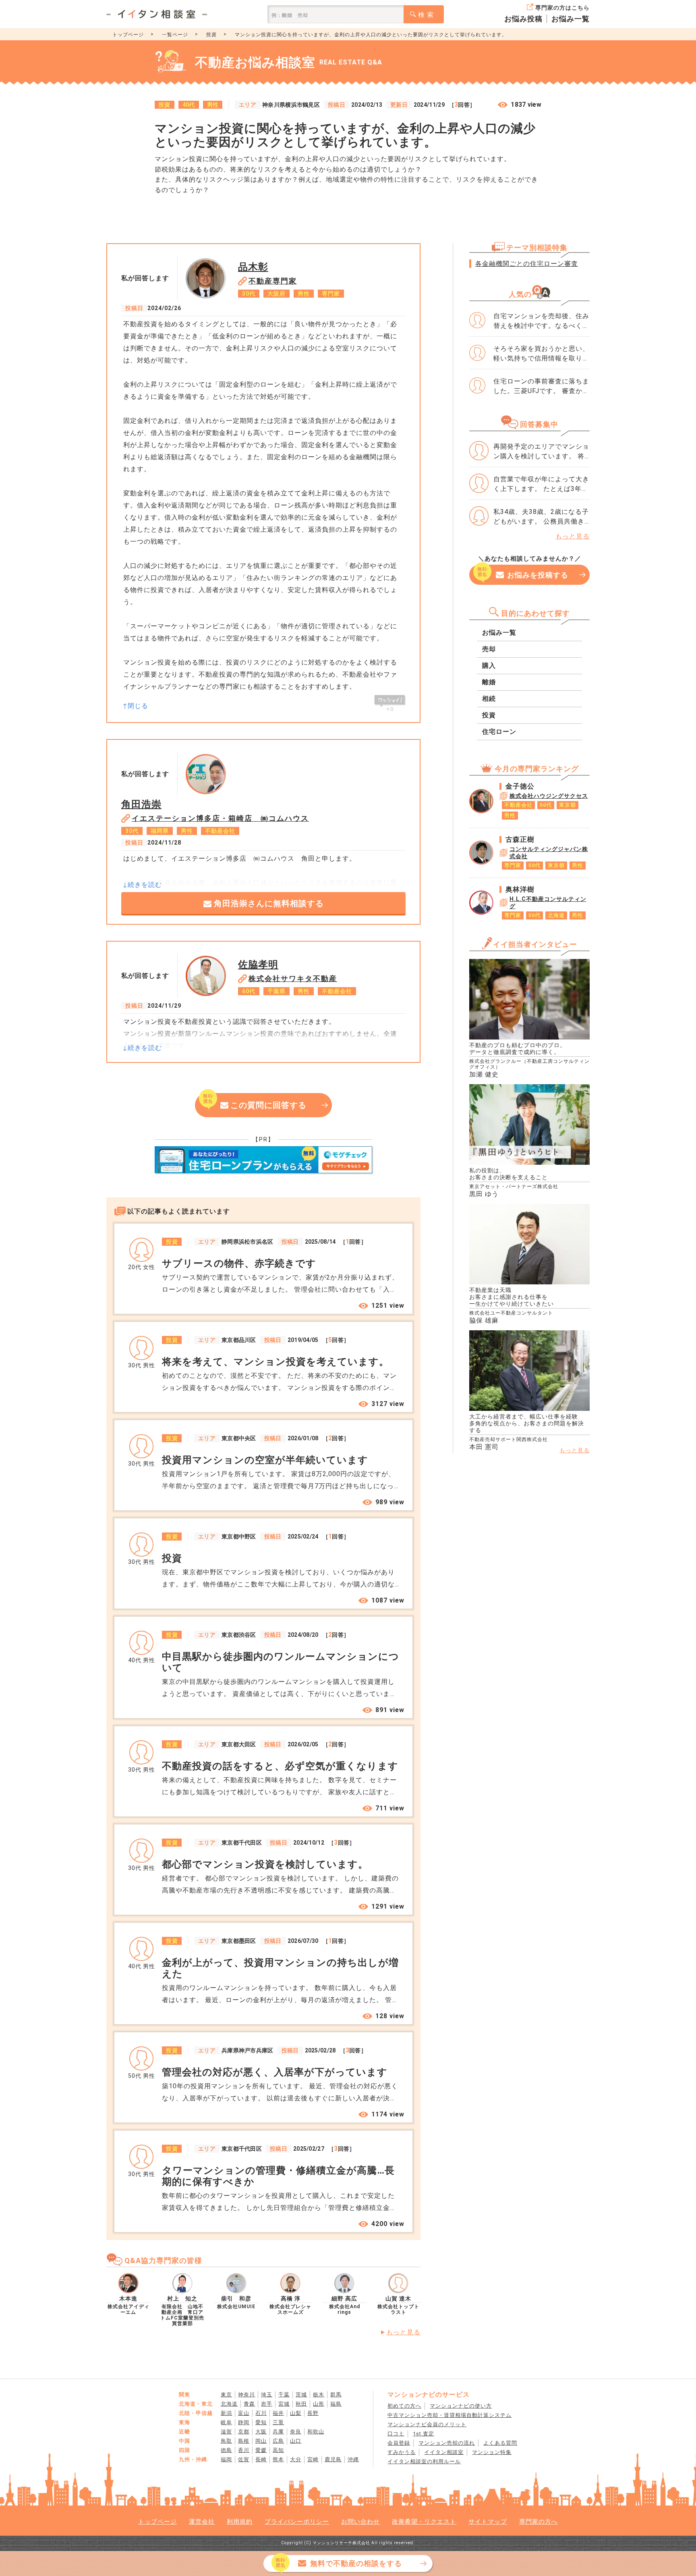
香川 (244, 2450)
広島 (278, 2441)
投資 (211, 35)
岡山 (261, 2441)
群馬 (336, 2395)
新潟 (226, 2413)
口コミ (396, 2434)
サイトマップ (488, 2522)
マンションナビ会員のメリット (427, 2424)
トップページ (128, 35)
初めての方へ (404, 2406)
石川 (261, 2413)
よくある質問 (500, 2443)
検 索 (426, 15)
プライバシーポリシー (297, 2522)
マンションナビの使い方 (461, 2406)
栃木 (319, 2395)
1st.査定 (424, 2434)
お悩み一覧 (571, 19)
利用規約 (240, 2522)
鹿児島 (333, 2459)
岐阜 (226, 2422)
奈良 (296, 2432)
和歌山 (316, 2432)
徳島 (226, 2450)
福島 (336, 2404)
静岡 (244, 2422)
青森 (249, 2404)
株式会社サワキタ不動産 (293, 978)
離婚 (489, 682)
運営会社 (202, 2522)
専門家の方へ (539, 2522)
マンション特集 (492, 2452)
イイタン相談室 (444, 2452)
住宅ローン (499, 732)
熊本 (278, 2459)
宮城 (284, 2404)
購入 (489, 666)
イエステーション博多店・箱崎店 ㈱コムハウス (220, 818)
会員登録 (399, 2443)
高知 (278, 2450)
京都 (244, 2432)
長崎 (261, 2459)
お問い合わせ (360, 2522)
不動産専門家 (273, 281)
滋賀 (226, 2432)
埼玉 (267, 2395)
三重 (278, 2422)
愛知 (261, 2422)
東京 (226, 2395)
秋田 (301, 2404)
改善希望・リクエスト (424, 2522)
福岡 (226, 2459)
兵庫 (278, 2432)
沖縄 (353, 2459)
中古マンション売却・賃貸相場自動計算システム (449, 2415)
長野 (313, 2413)
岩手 (267, 2404)
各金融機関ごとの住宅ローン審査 (527, 264)
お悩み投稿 (523, 19)
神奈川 (246, 2395)
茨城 (301, 2395)
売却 (489, 649)
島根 (244, 2441)
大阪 (261, 2432)
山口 (296, 2441)
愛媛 (261, 2450)
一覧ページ (175, 35)
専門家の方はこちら (562, 8)
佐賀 (244, 2459)
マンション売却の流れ (447, 2443)
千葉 (284, 2395)
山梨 (296, 2413)
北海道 (229, 2404)
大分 (296, 2459)
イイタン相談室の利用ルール (424, 2461)
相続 (489, 699)
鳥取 (226, 2441)
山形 (319, 2404)
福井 (278, 2413)
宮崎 (313, 2459)
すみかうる (402, 2452)
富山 (244, 2413)
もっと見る (403, 2332)
